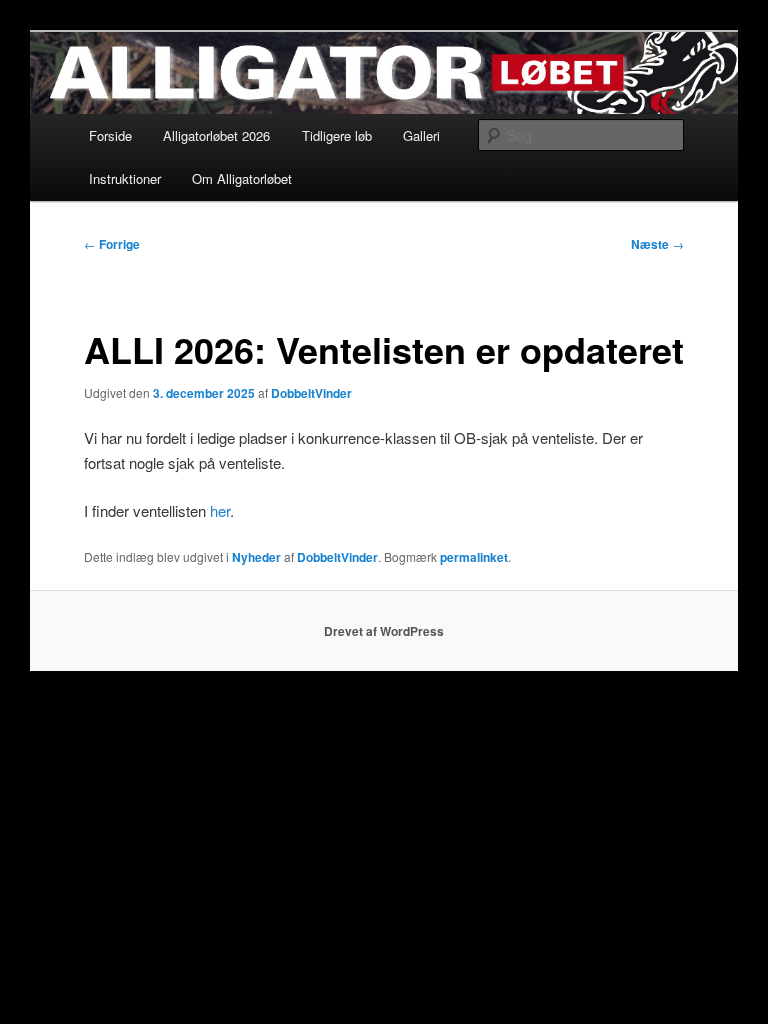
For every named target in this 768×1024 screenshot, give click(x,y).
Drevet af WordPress (384, 631)
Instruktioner (125, 178)
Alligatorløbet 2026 (216, 135)
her (220, 510)
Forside (110, 135)
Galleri (421, 135)
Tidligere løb (337, 135)
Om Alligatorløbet (242, 178)
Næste (657, 244)
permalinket (474, 557)
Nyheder (256, 557)
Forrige (112, 244)
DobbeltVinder (311, 393)
